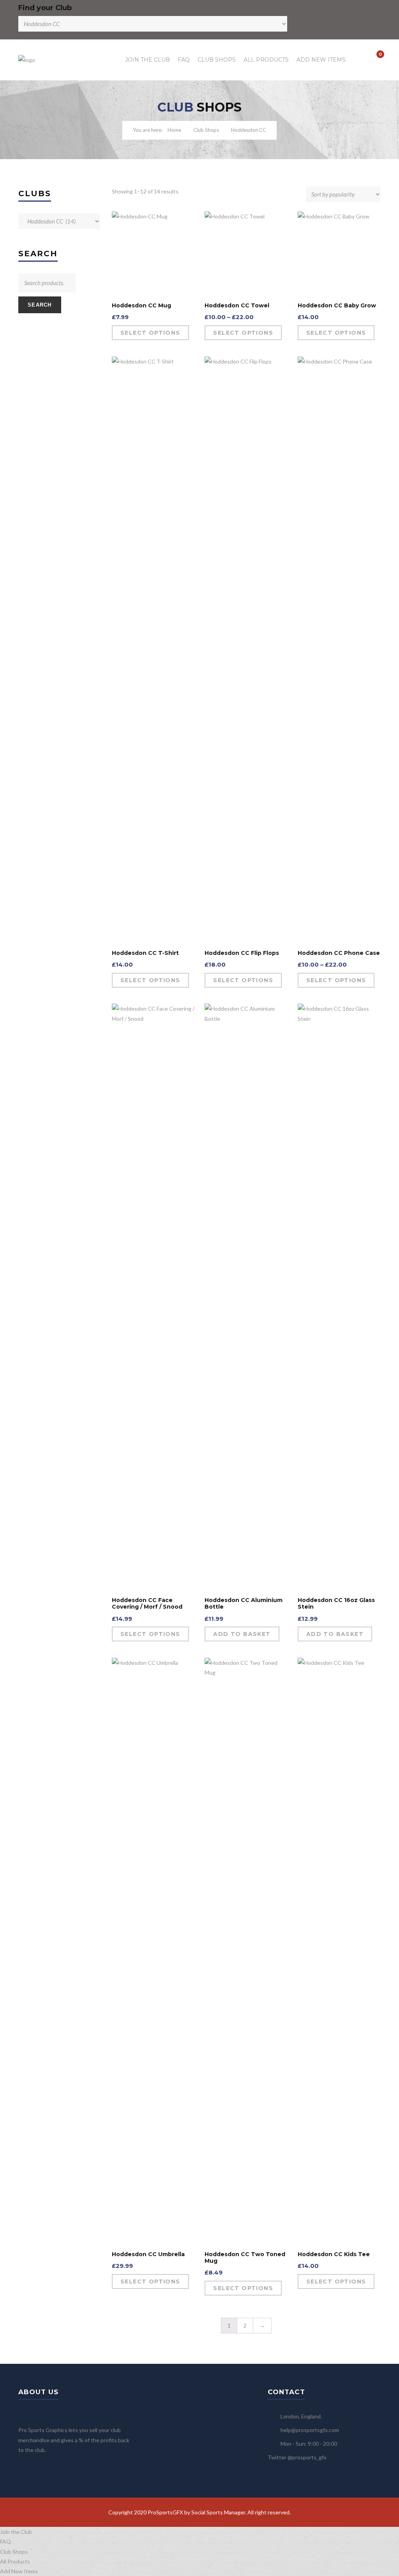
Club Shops (217, 60)
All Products (266, 60)
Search (40, 305)
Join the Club (147, 60)
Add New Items (321, 60)
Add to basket (242, 1634)
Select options (150, 333)
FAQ (184, 60)
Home (174, 130)
